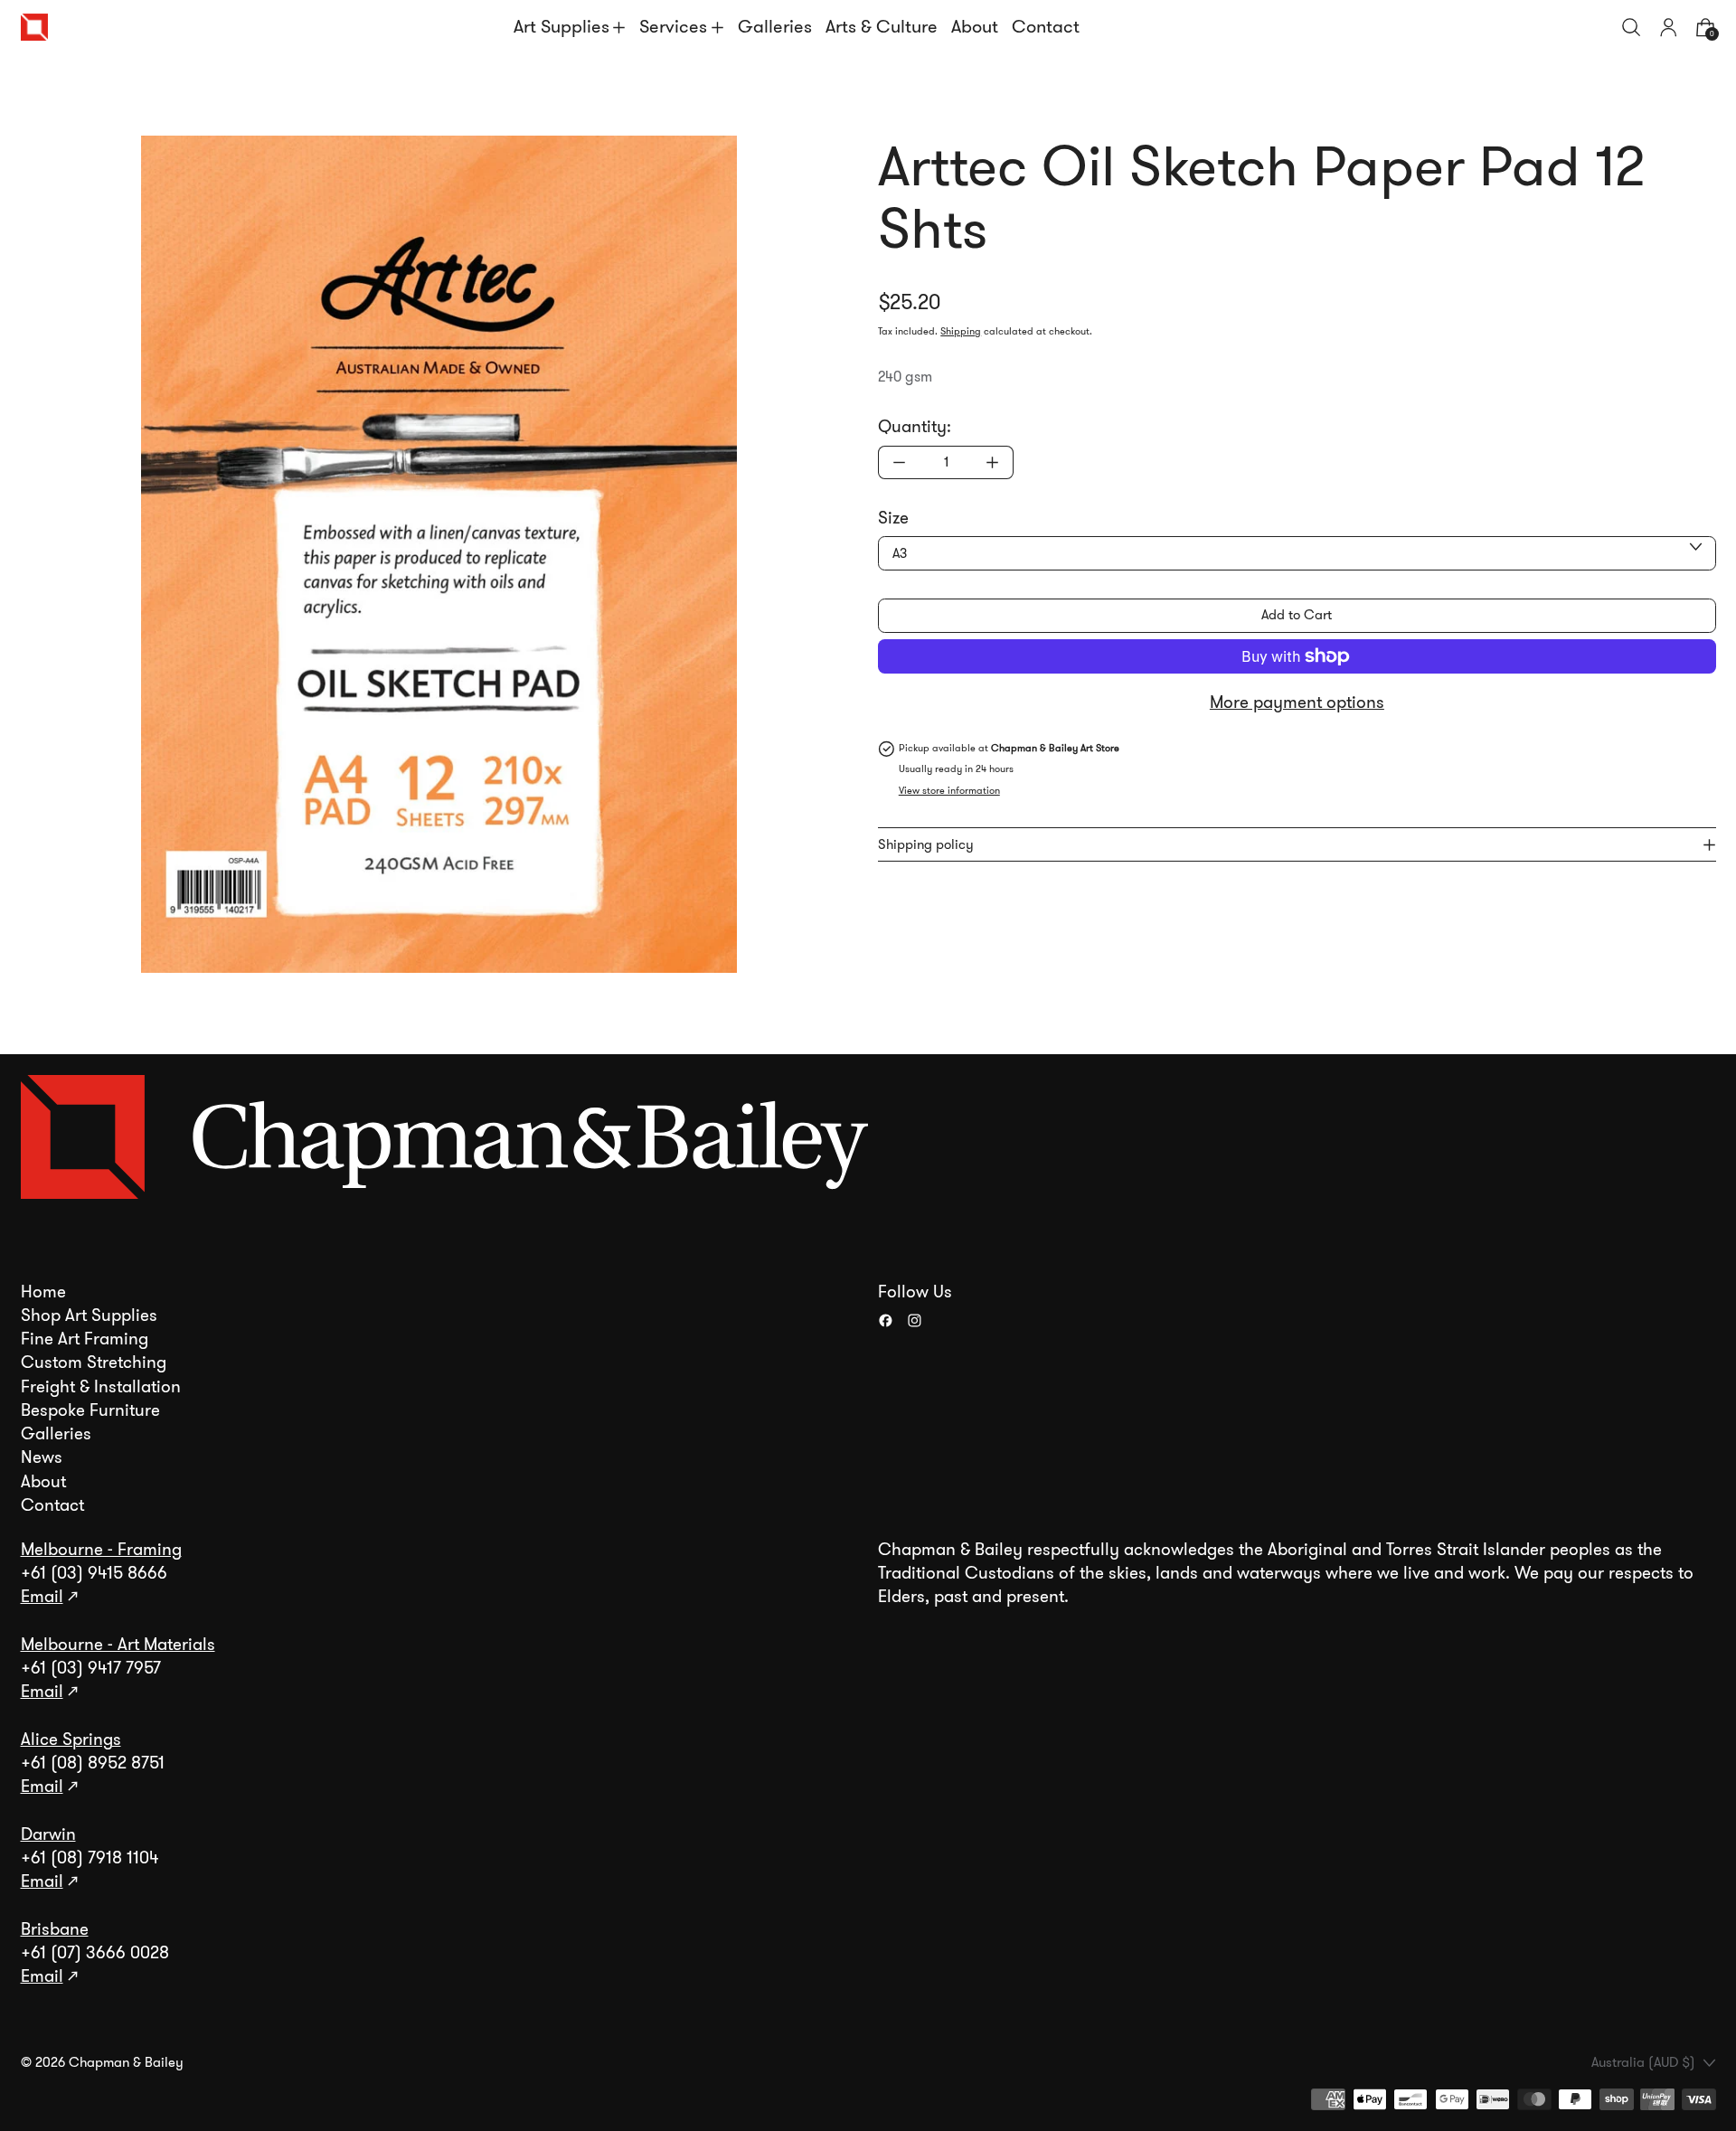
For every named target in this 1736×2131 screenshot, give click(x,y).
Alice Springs (71, 1740)
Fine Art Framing (85, 1339)
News (42, 1457)
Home (43, 1292)
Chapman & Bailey (126, 2062)
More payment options (1297, 702)
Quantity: (915, 427)
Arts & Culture (882, 27)
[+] (993, 462)
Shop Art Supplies (89, 1315)
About (975, 27)
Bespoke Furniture (90, 1410)
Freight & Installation (101, 1387)
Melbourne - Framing (101, 1550)
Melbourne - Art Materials (118, 1645)
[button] (1632, 28)
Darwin (48, 1834)
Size (893, 518)
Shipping (961, 331)
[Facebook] (886, 1320)
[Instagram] (915, 1320)
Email (42, 1597)
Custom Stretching (94, 1363)
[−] (899, 462)
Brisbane (55, 1929)
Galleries (775, 27)
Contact (1046, 27)
